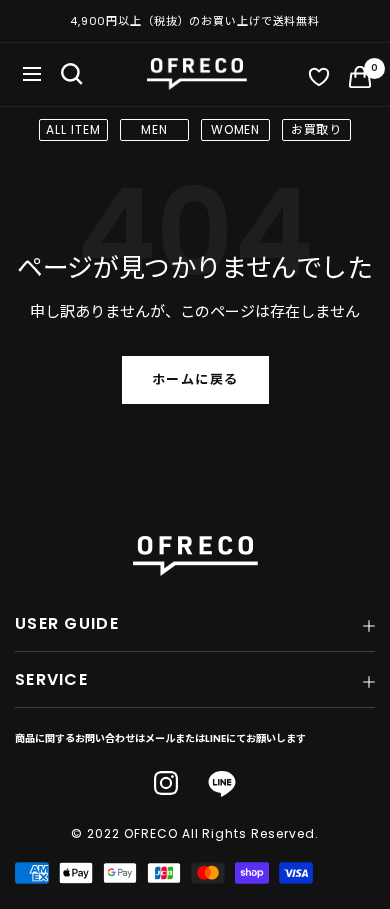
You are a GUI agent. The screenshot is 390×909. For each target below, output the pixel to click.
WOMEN (236, 129)
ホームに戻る (195, 379)
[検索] (72, 74)
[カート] (360, 81)
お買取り (317, 129)
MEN (154, 129)
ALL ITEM (73, 129)
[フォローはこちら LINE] (222, 784)
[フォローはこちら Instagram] (166, 783)
